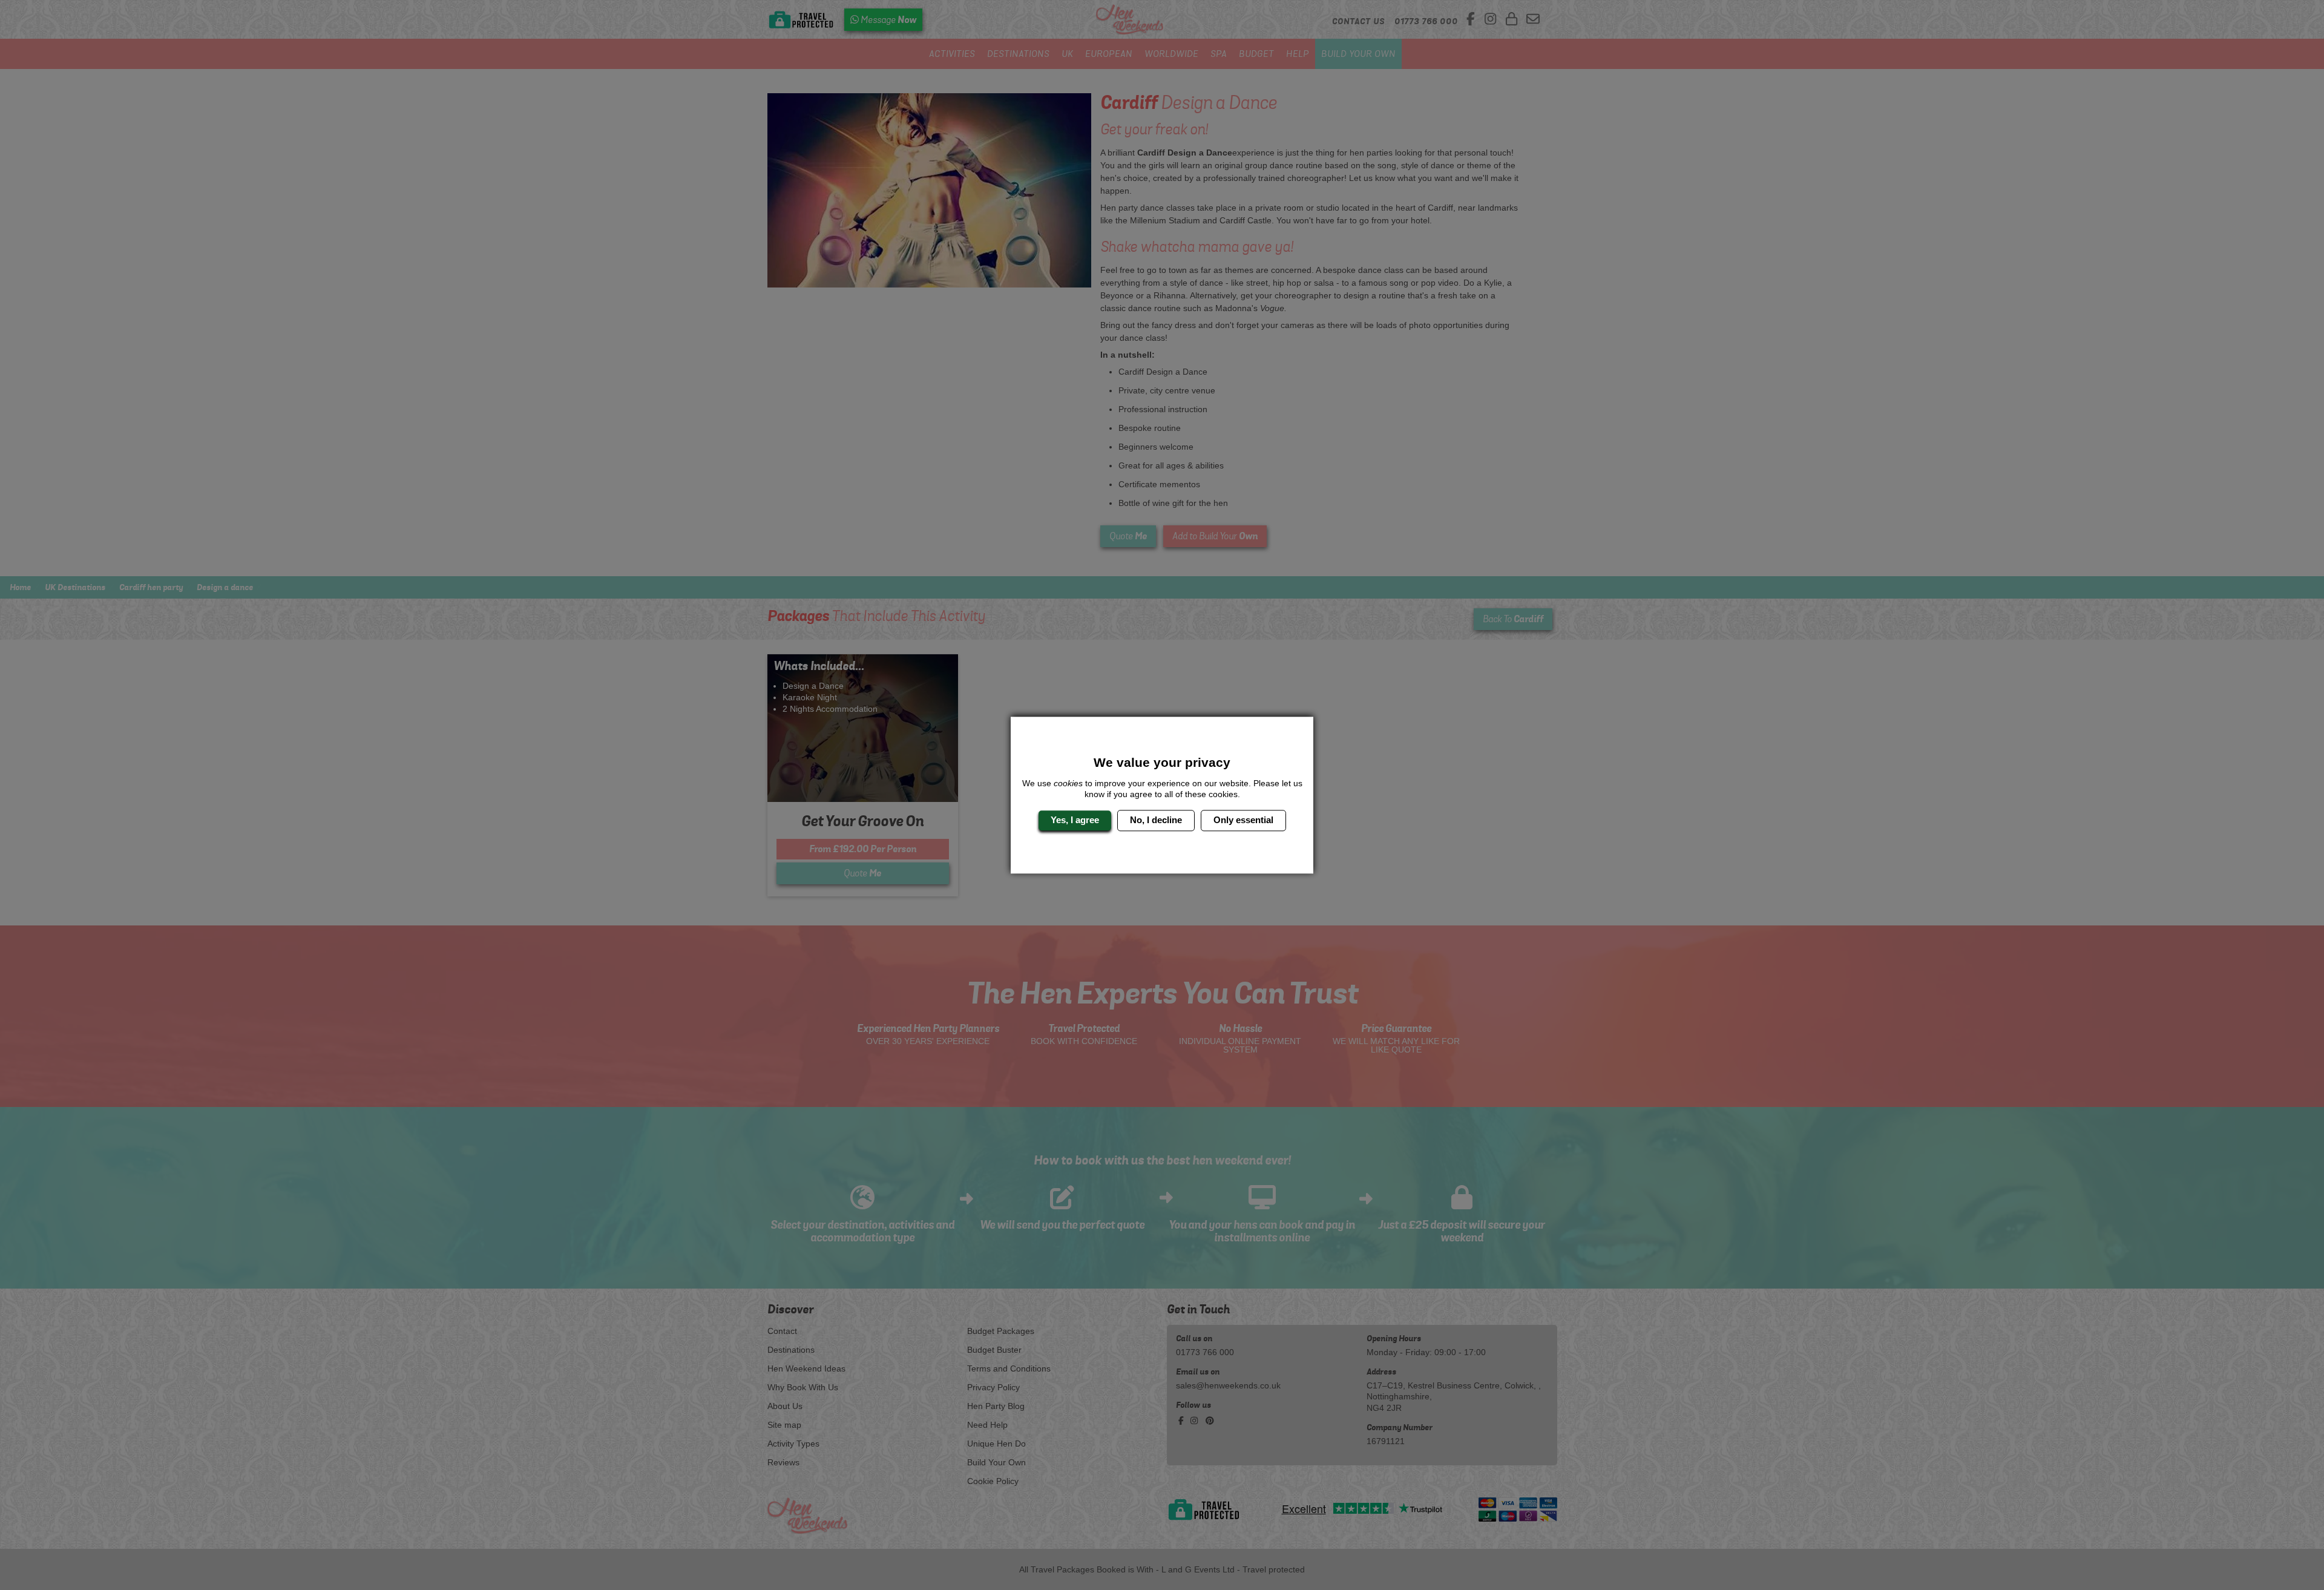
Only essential (1243, 820)
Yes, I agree (1075, 820)
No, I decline (1156, 820)
